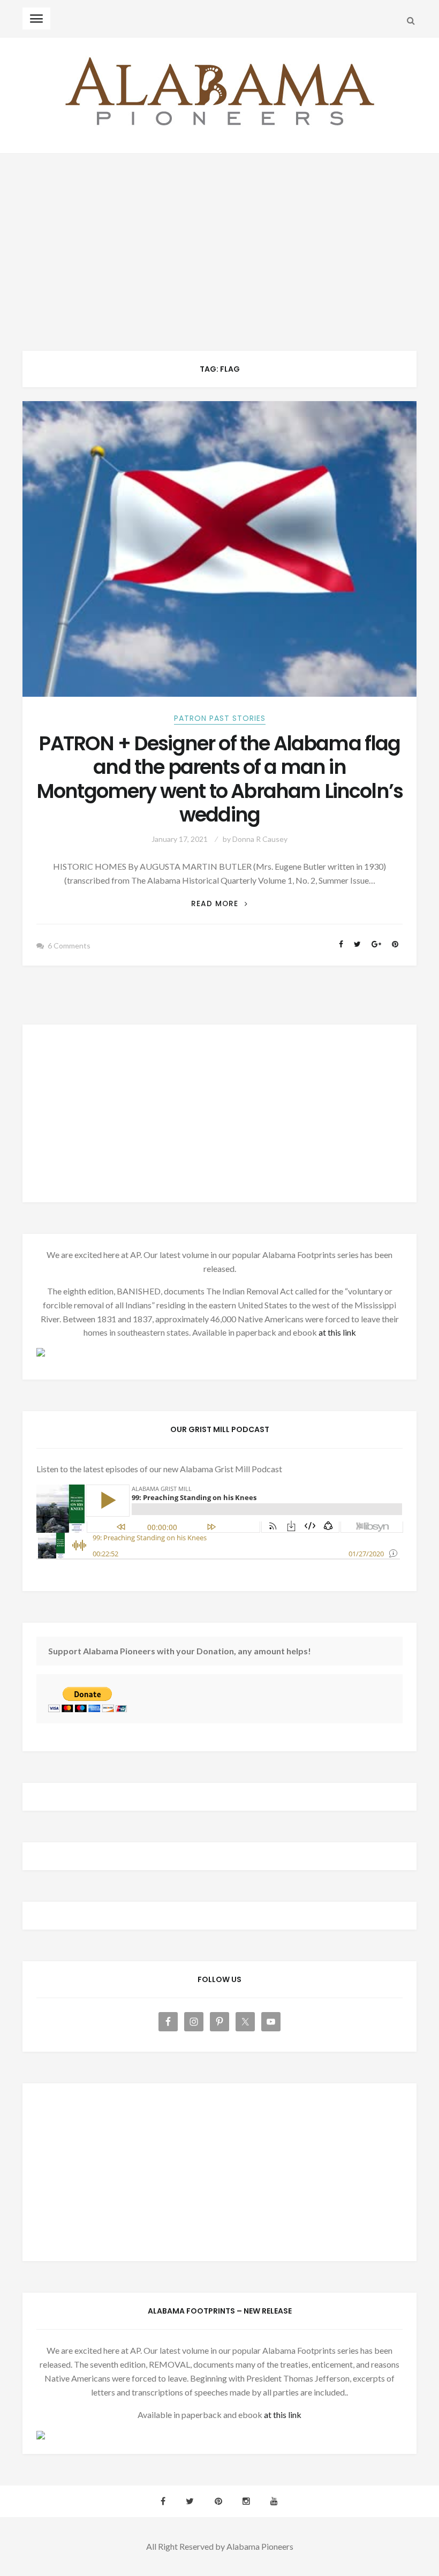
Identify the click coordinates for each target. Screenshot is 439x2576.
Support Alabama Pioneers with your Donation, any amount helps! (180, 1651)
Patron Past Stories (220, 718)
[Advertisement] (219, 234)
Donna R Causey (260, 839)
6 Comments (69, 946)
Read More (219, 904)
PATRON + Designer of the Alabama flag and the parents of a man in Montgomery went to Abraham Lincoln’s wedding (219, 779)
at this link (337, 1332)
